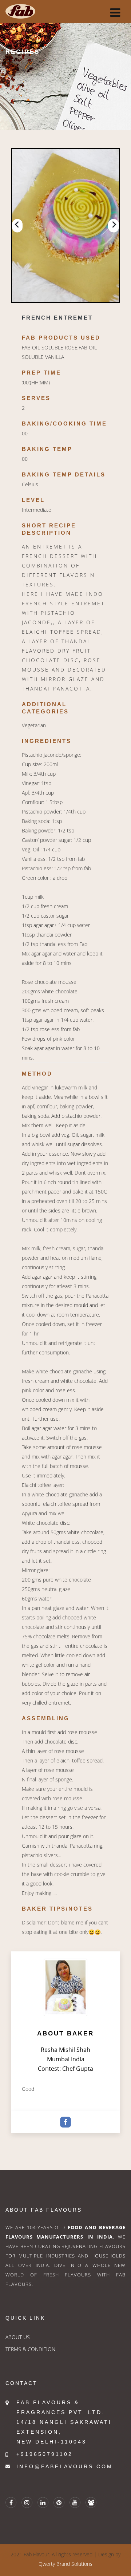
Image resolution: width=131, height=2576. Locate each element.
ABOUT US (18, 2337)
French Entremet (57, 318)
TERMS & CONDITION (30, 2349)
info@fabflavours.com (65, 2466)
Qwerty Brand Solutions (65, 2564)
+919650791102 (45, 2454)
